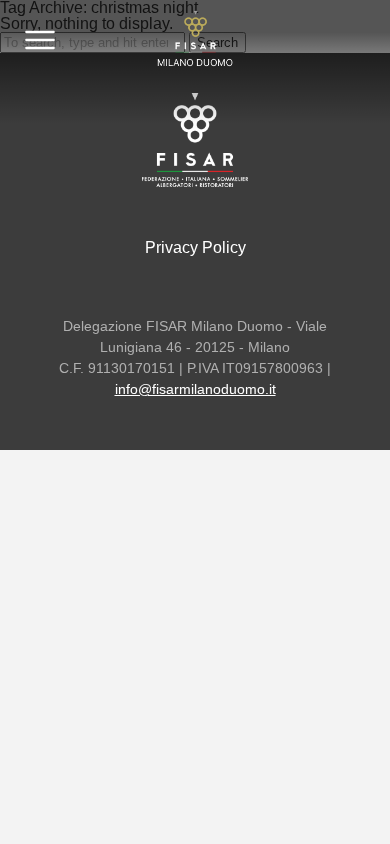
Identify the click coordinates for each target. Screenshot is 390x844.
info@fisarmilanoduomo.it (195, 389)
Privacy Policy (195, 247)
